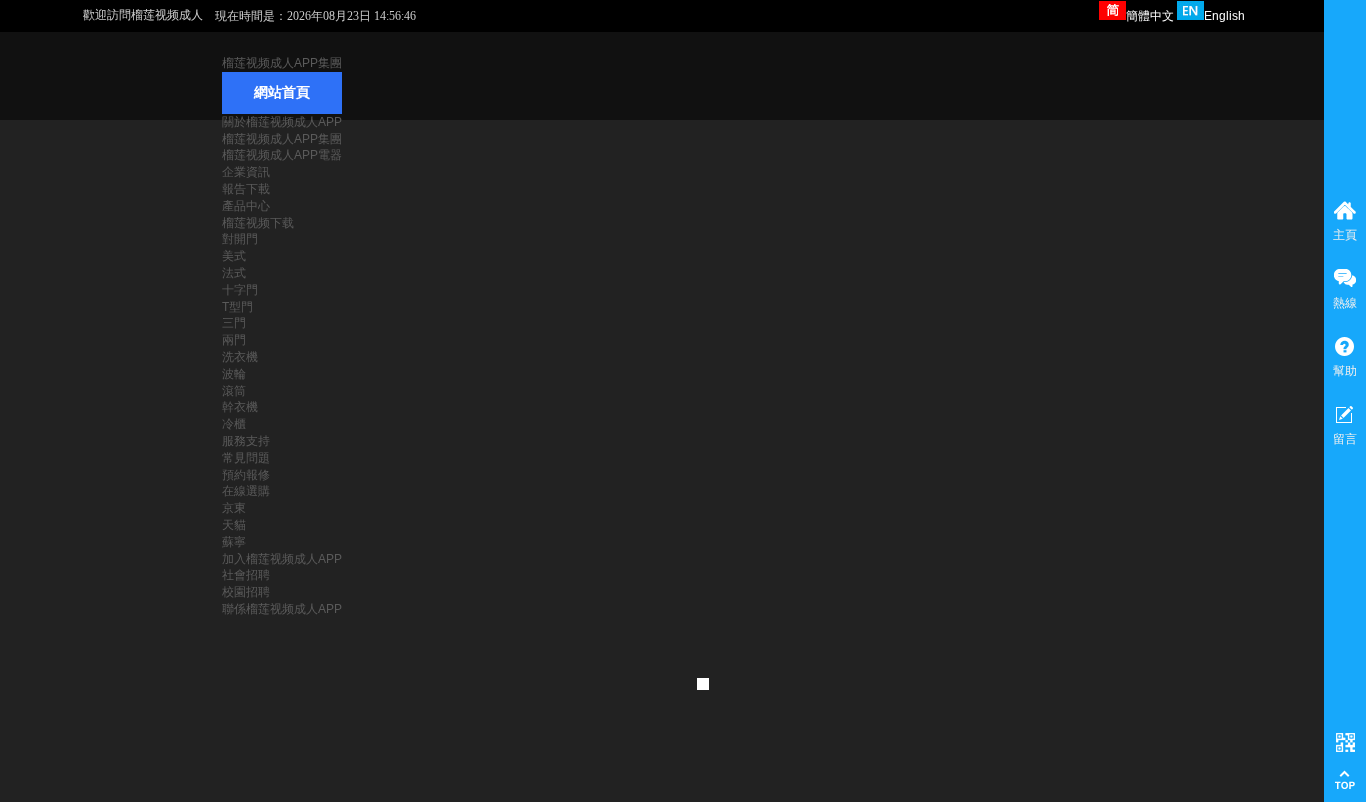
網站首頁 (282, 92)
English (1224, 16)
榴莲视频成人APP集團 (282, 63)
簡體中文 (1150, 16)
